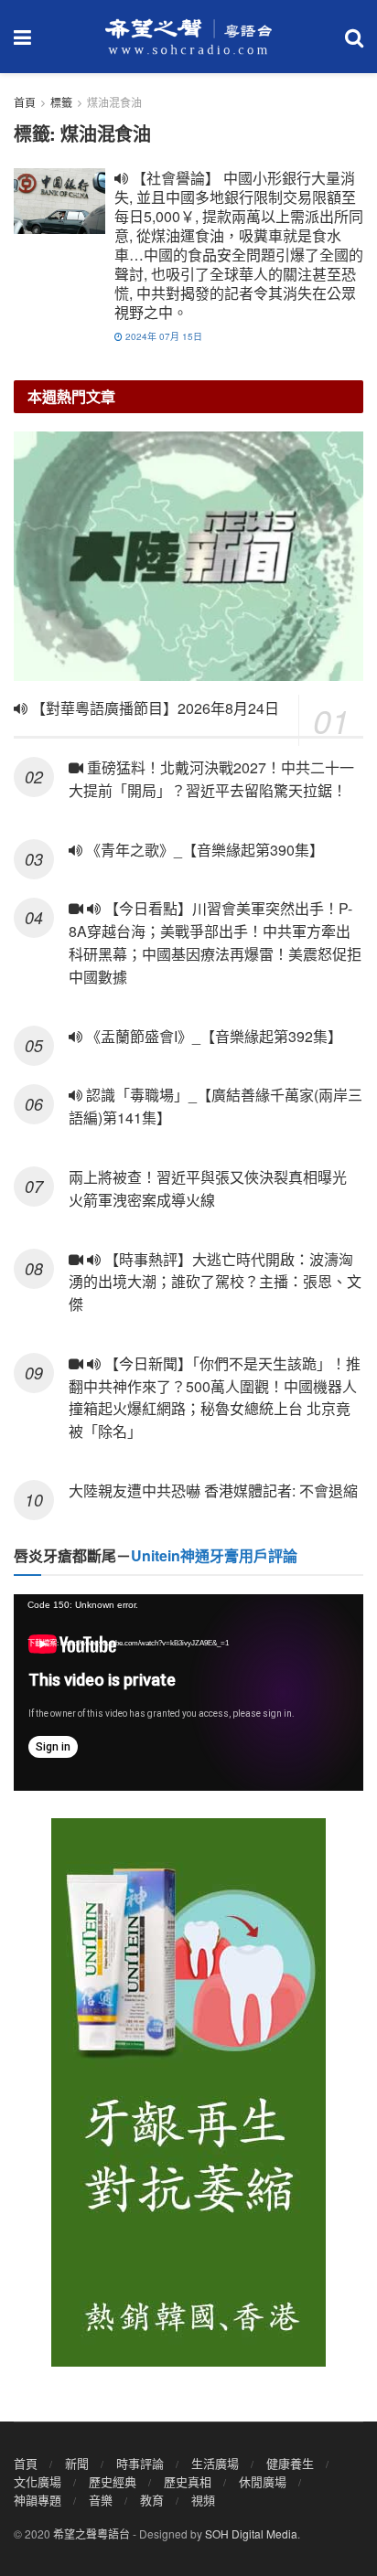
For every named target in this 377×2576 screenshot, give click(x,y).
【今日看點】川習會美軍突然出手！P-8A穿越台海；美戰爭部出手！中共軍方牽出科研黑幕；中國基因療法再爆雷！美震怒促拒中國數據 (215, 942)
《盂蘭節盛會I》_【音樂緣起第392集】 (212, 1036)
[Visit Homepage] (188, 37)
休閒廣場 (263, 2481)
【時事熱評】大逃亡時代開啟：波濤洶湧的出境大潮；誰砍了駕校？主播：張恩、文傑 (215, 1282)
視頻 (203, 2500)
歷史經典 (113, 2481)
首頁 (25, 102)
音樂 (101, 2500)
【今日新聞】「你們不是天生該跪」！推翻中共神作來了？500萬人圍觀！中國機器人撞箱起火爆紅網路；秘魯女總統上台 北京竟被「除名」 (215, 1397)
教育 (152, 2500)
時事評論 (140, 2463)
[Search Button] (354, 37)
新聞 (77, 2463)
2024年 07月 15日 (162, 336)
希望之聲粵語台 (92, 2533)
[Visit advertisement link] (188, 2092)
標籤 (61, 102)
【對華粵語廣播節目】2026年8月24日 (153, 708)
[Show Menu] (22, 37)
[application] (188, 1692)
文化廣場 (38, 2481)
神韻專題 (38, 2500)
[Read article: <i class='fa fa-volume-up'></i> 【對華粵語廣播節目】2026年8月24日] (188, 556)
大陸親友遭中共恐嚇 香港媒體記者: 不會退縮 (213, 1490)
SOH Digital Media (251, 2533)
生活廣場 (215, 2463)
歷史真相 (188, 2481)
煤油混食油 (114, 102)
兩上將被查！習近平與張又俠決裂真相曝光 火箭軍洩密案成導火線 (208, 1188)
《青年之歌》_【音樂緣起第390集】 (203, 850)
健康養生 (290, 2463)
